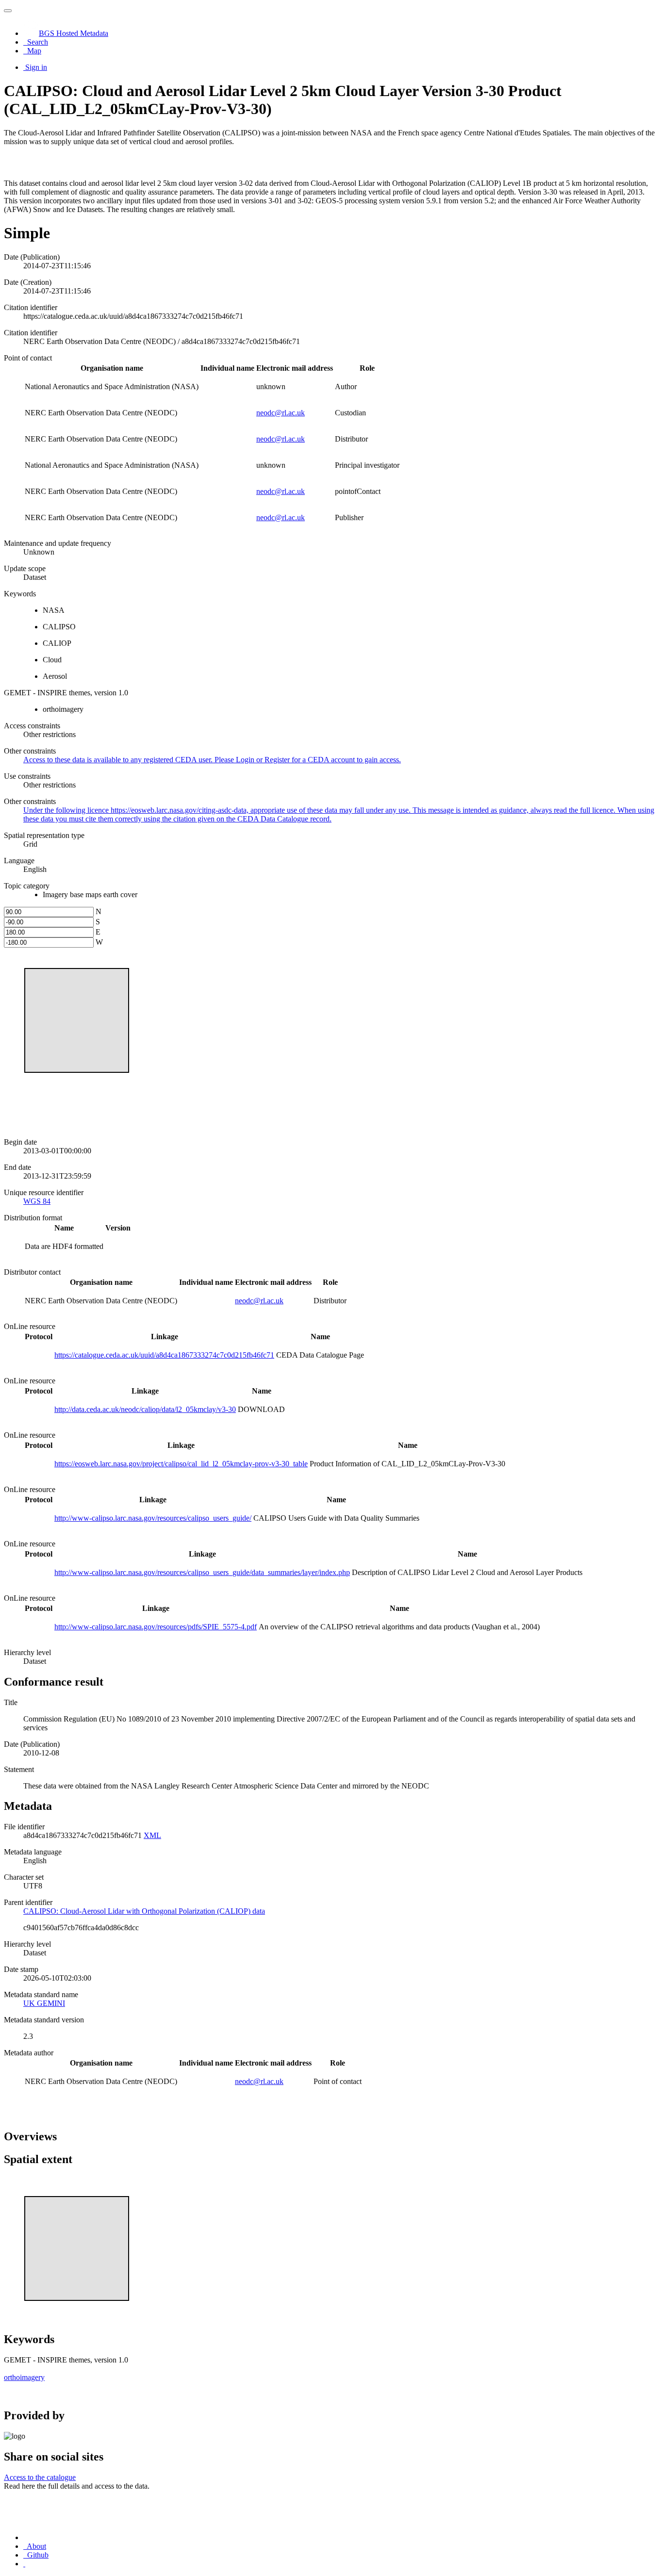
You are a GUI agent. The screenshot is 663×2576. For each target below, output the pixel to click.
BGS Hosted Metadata (74, 33)
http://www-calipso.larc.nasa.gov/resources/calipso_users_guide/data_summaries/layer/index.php (202, 1572)
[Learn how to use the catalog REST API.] (24, 2564)
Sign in (36, 67)
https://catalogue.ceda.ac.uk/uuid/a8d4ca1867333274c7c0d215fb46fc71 (164, 1355)
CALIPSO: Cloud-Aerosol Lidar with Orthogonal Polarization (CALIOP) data (144, 1911)
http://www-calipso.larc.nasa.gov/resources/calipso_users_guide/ (153, 1518)
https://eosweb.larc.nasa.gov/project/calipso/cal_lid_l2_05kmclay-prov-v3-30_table (181, 1464)
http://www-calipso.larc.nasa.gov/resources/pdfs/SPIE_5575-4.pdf (156, 1627)
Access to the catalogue (40, 2477)
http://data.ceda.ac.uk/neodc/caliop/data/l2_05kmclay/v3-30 (145, 1409)
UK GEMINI (44, 2003)
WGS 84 (37, 1201)
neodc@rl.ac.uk (281, 413)
